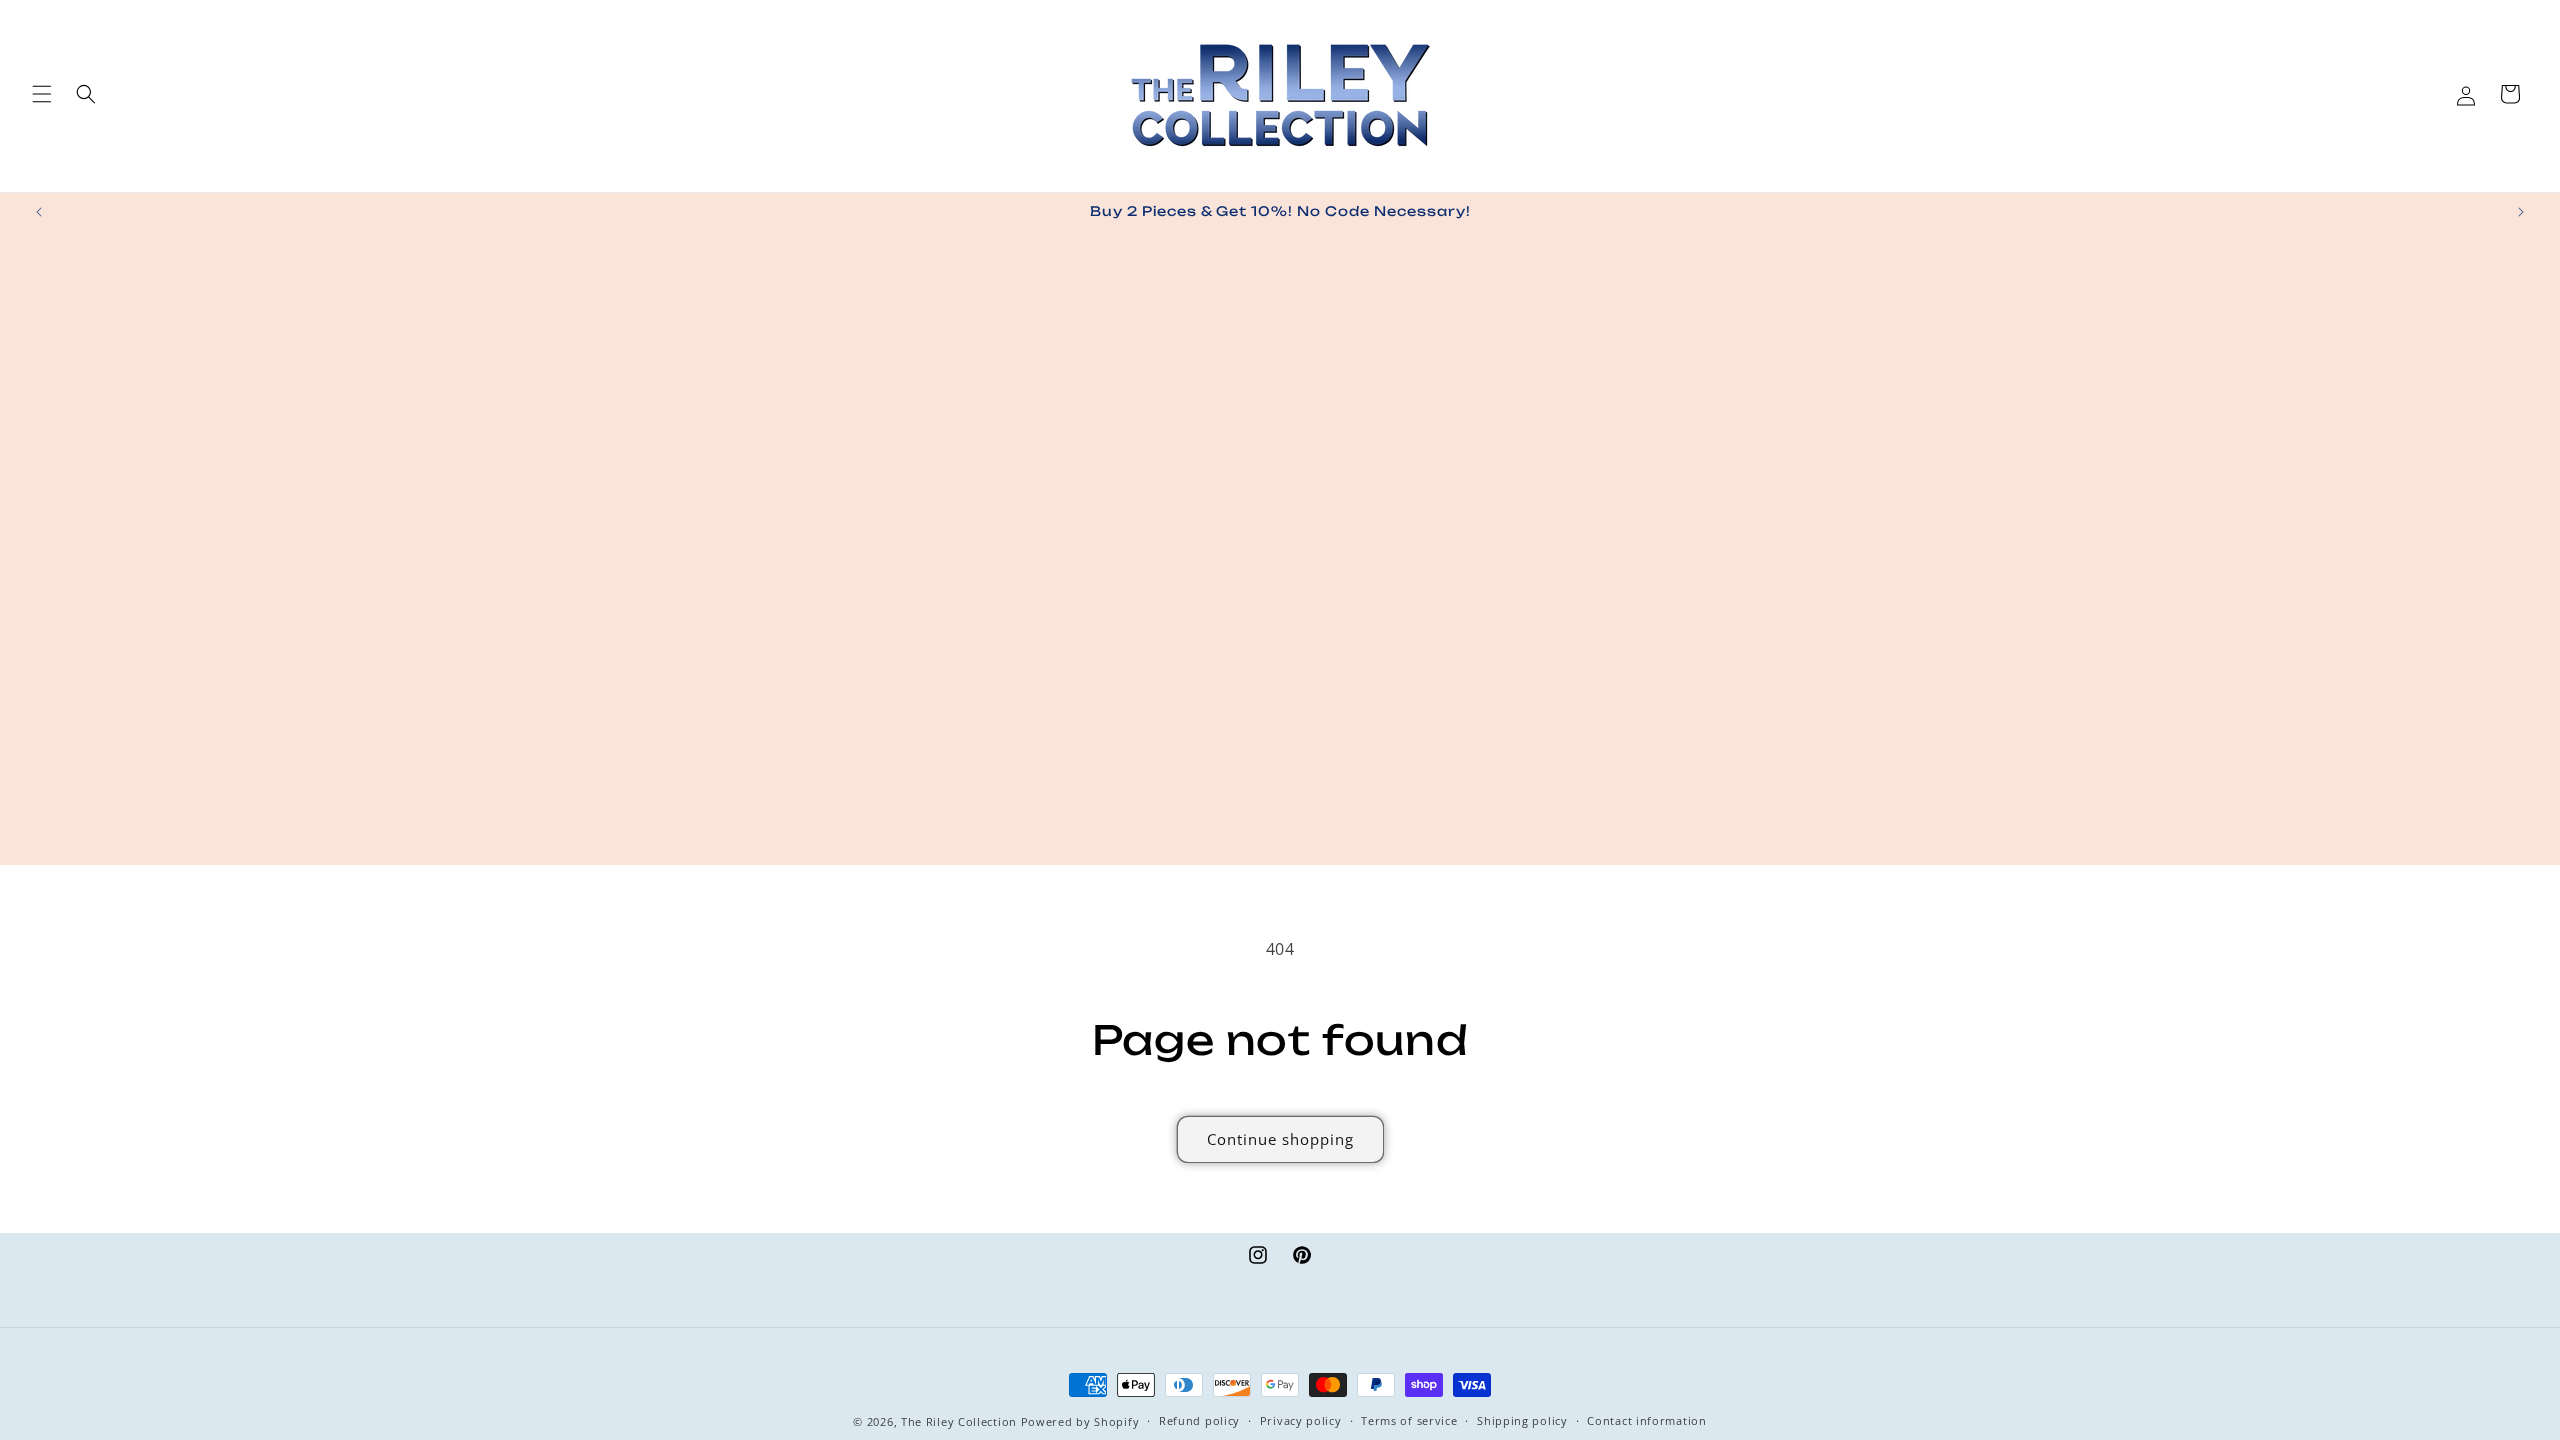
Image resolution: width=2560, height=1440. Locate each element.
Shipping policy (1522, 1420)
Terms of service (1409, 1420)
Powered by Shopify (1080, 1421)
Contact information (1646, 1420)
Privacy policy (1301, 1420)
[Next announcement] (2521, 212)
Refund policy (1199, 1420)
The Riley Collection (959, 1421)
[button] (42, 94)
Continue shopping (1280, 1139)
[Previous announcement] (39, 212)
